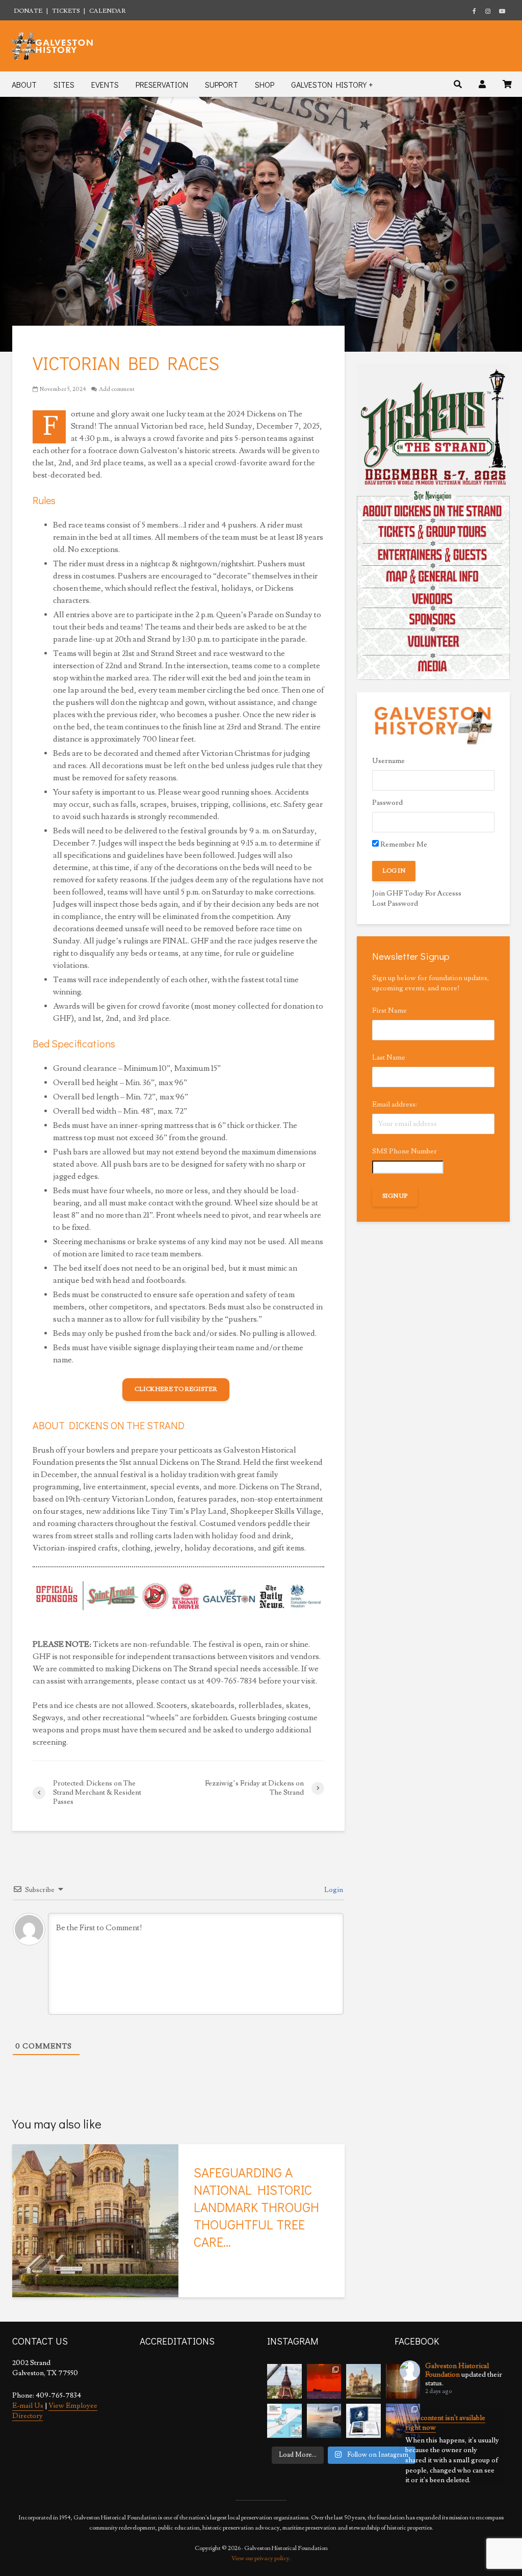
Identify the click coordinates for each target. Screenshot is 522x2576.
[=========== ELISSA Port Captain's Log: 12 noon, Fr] (324, 2421)
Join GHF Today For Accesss (417, 893)
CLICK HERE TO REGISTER (176, 1389)
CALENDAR (108, 11)
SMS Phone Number (404, 1151)
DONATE (28, 11)
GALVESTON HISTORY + (332, 84)
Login (333, 1890)
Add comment (117, 389)
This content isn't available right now (445, 2423)
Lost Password (395, 904)
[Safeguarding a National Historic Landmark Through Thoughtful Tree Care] (95, 2219)
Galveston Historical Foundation (457, 2370)
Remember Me (403, 845)
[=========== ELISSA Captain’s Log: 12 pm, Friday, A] (324, 2381)
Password (387, 803)
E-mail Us (28, 2406)
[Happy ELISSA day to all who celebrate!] (284, 2421)
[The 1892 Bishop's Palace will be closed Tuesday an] (363, 2381)
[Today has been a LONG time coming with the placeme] (284, 2381)
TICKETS (66, 11)
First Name (389, 1011)
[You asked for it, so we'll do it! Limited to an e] (363, 2421)
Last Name (389, 1058)
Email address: (395, 1105)
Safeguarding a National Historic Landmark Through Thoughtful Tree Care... (256, 2207)
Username (388, 761)
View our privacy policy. (261, 2558)
